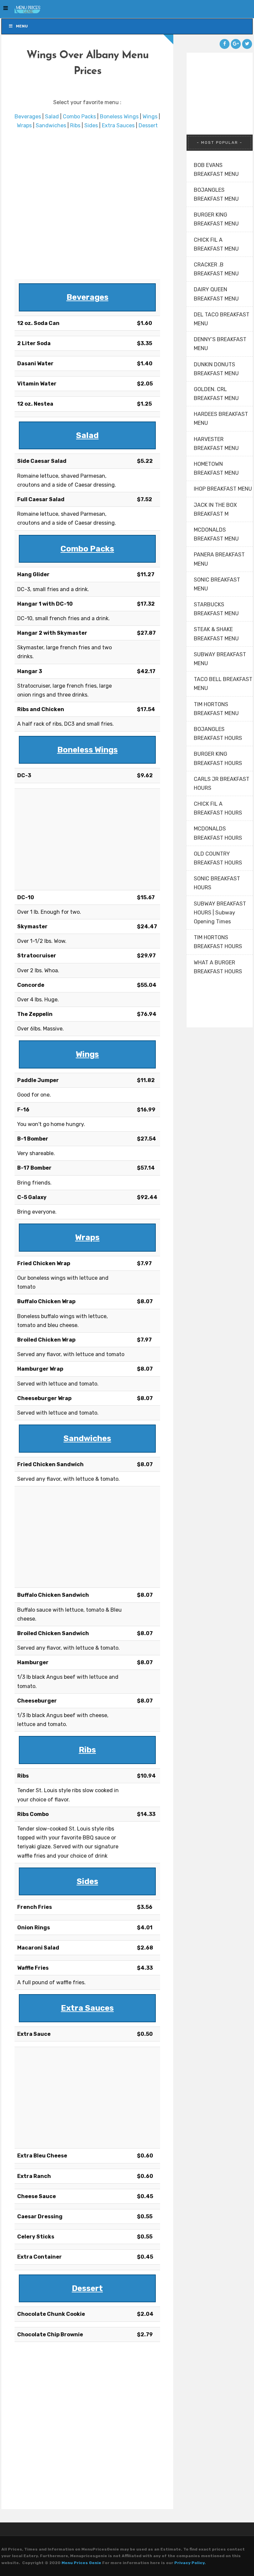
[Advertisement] (87, 205)
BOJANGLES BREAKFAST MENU (216, 194)
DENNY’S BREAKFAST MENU (220, 344)
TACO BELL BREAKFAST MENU (223, 684)
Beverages (28, 117)
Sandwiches (51, 125)
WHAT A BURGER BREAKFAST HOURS (218, 967)
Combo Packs (79, 117)
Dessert (148, 125)
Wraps (24, 125)
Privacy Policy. (190, 2563)
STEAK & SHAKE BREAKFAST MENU (216, 634)
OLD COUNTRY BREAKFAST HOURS (218, 858)
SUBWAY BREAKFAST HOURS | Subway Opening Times (220, 913)
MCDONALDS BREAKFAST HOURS (218, 833)
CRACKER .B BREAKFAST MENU (216, 269)
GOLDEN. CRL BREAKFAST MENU (216, 394)
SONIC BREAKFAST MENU (217, 584)
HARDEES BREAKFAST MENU (221, 419)
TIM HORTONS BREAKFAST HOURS (218, 942)
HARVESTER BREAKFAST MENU (216, 444)
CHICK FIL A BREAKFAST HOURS (218, 808)
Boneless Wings (119, 117)
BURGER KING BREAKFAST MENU (216, 219)
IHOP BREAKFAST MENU (223, 489)
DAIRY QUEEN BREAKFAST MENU (216, 294)
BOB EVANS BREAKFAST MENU (216, 170)
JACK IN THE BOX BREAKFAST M (215, 509)
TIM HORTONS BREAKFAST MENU (216, 709)
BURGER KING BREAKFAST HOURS (218, 758)
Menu (22, 26)
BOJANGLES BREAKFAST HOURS (218, 734)
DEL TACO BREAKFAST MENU (222, 319)
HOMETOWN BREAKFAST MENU (216, 468)
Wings (150, 117)
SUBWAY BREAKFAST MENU (220, 659)
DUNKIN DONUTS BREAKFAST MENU (216, 369)
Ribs (75, 125)
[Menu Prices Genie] (21, 9)
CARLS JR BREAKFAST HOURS (222, 784)
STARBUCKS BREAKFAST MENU (216, 609)
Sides (91, 125)
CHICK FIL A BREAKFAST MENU (216, 244)
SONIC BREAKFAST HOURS (217, 883)
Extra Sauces (118, 125)
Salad (52, 117)
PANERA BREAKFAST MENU (219, 559)
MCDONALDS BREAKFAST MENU (216, 534)
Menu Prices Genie (81, 2563)
